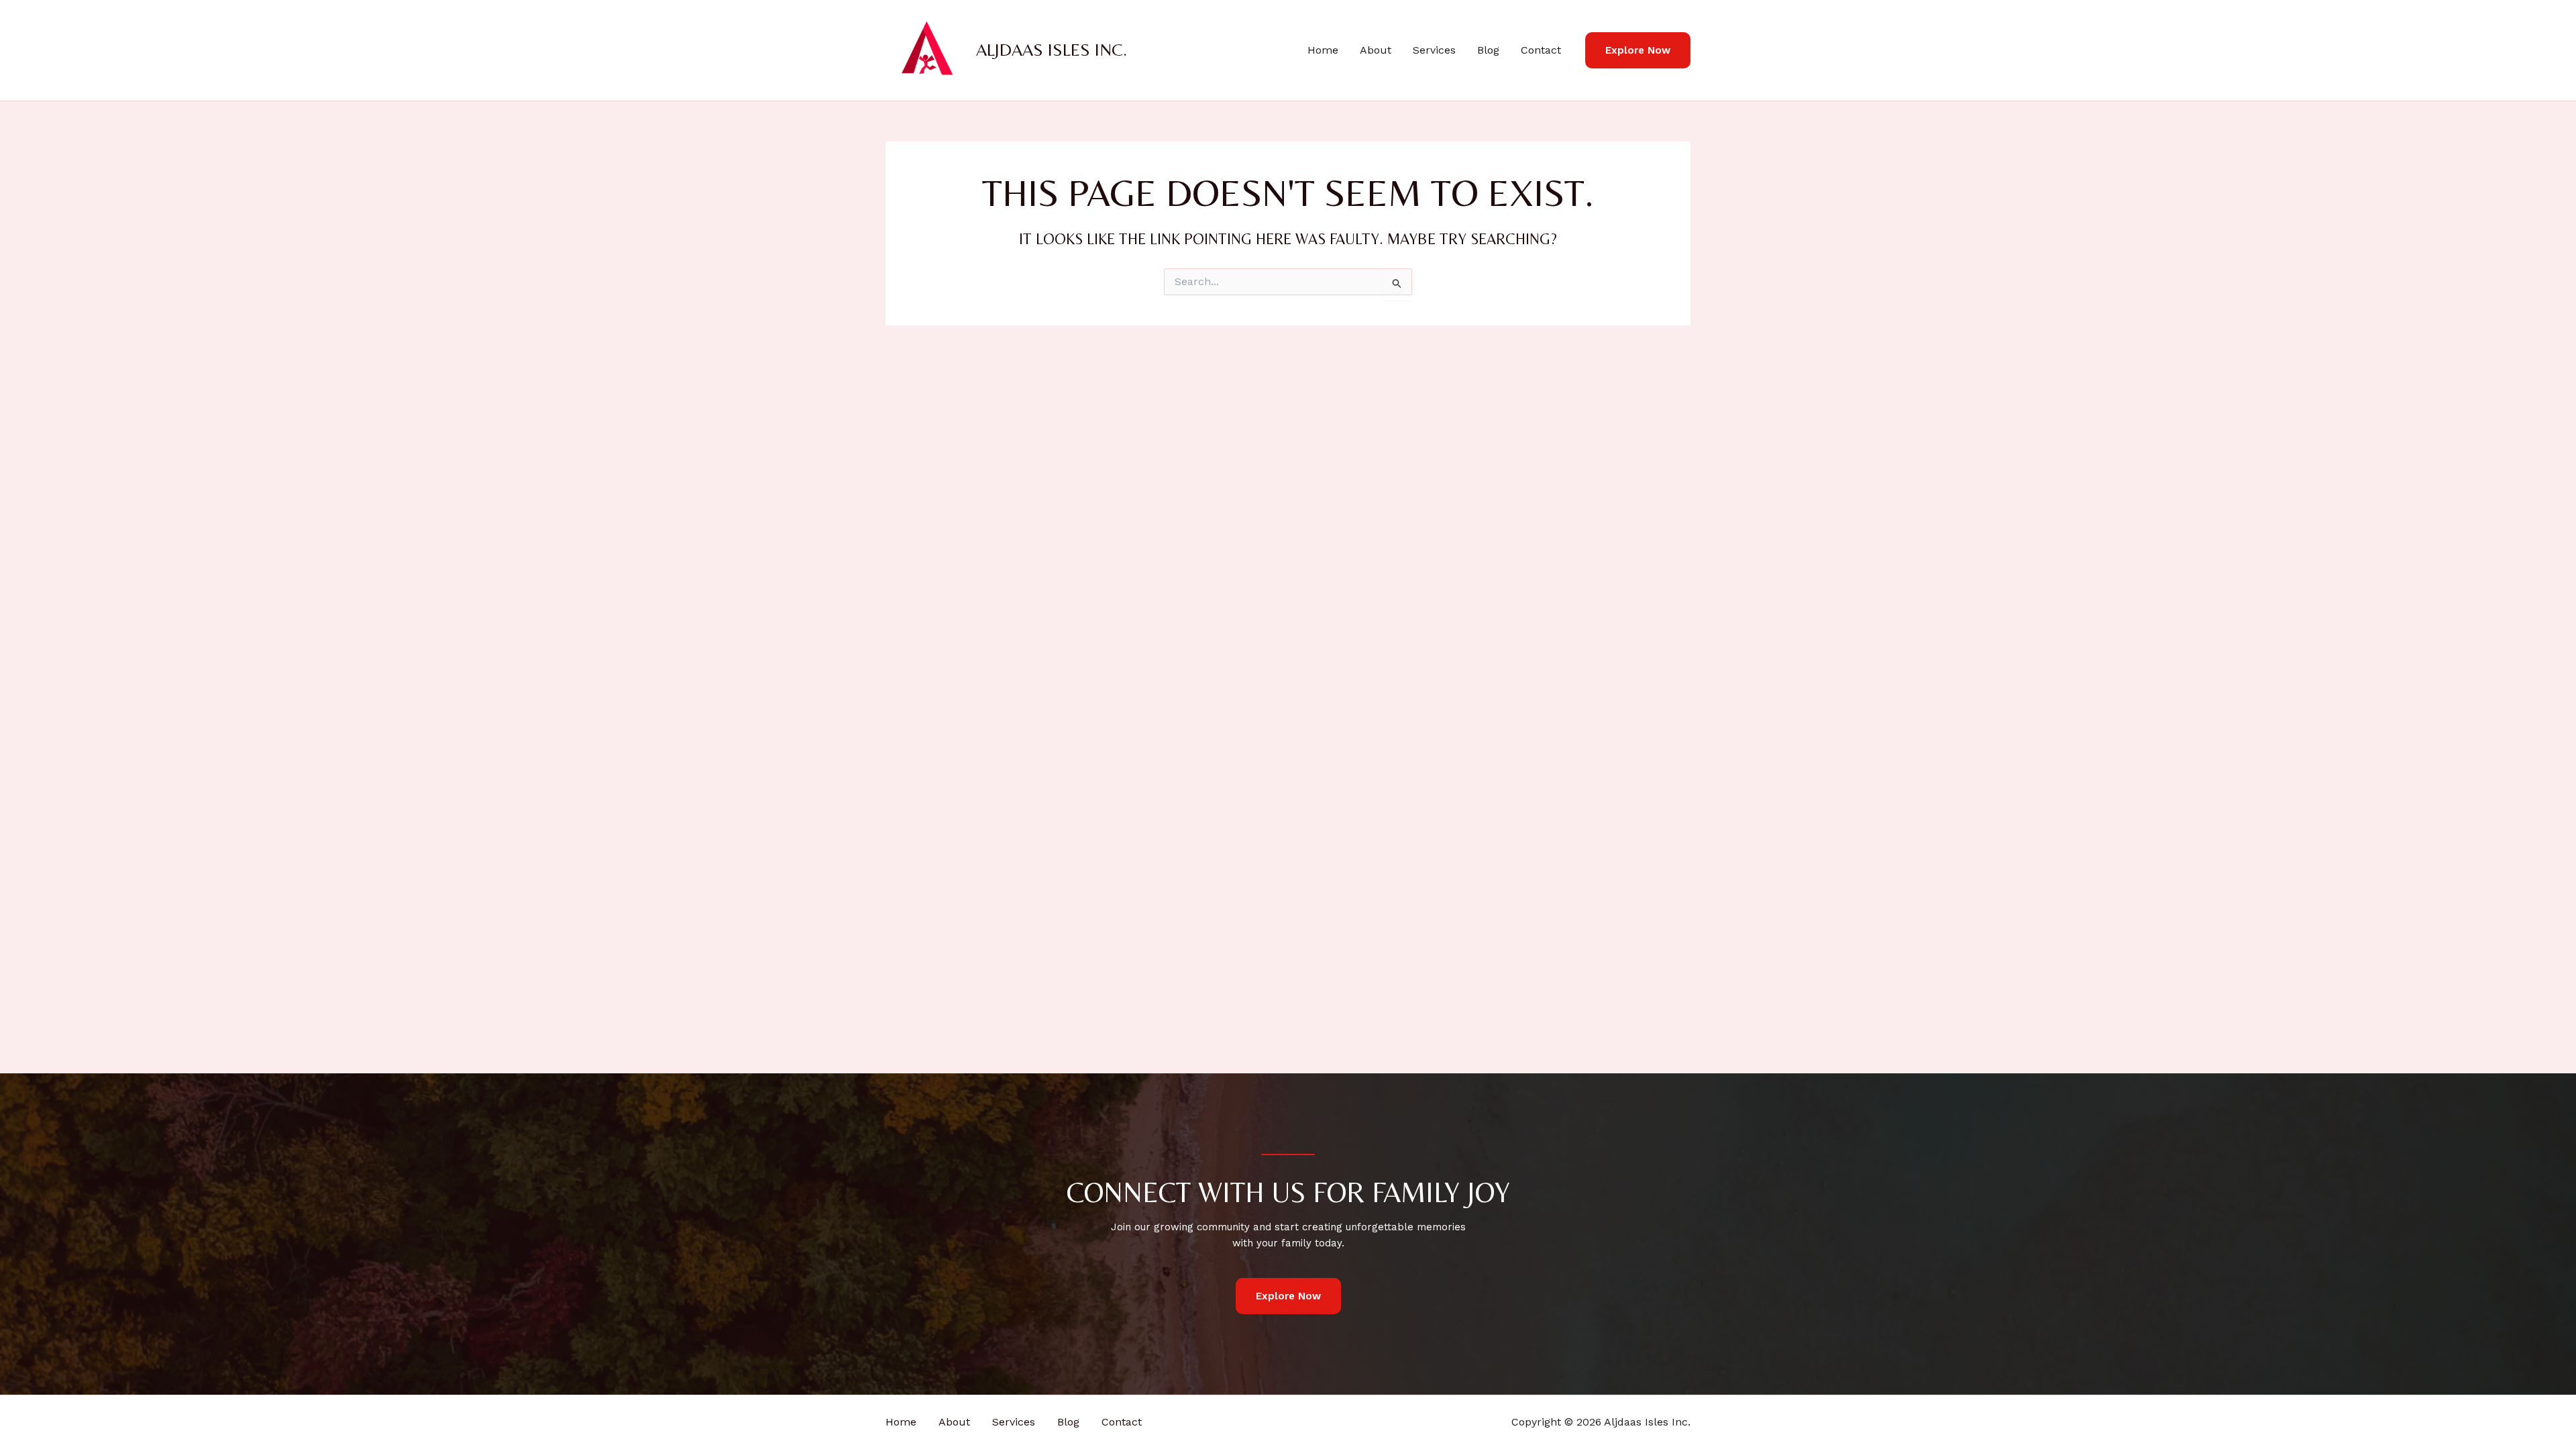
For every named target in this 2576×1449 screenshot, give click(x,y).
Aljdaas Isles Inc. (1052, 50)
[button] (1638, 51)
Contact (1541, 50)
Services (1434, 50)
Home (1323, 50)
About (1376, 50)
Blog (1488, 50)
